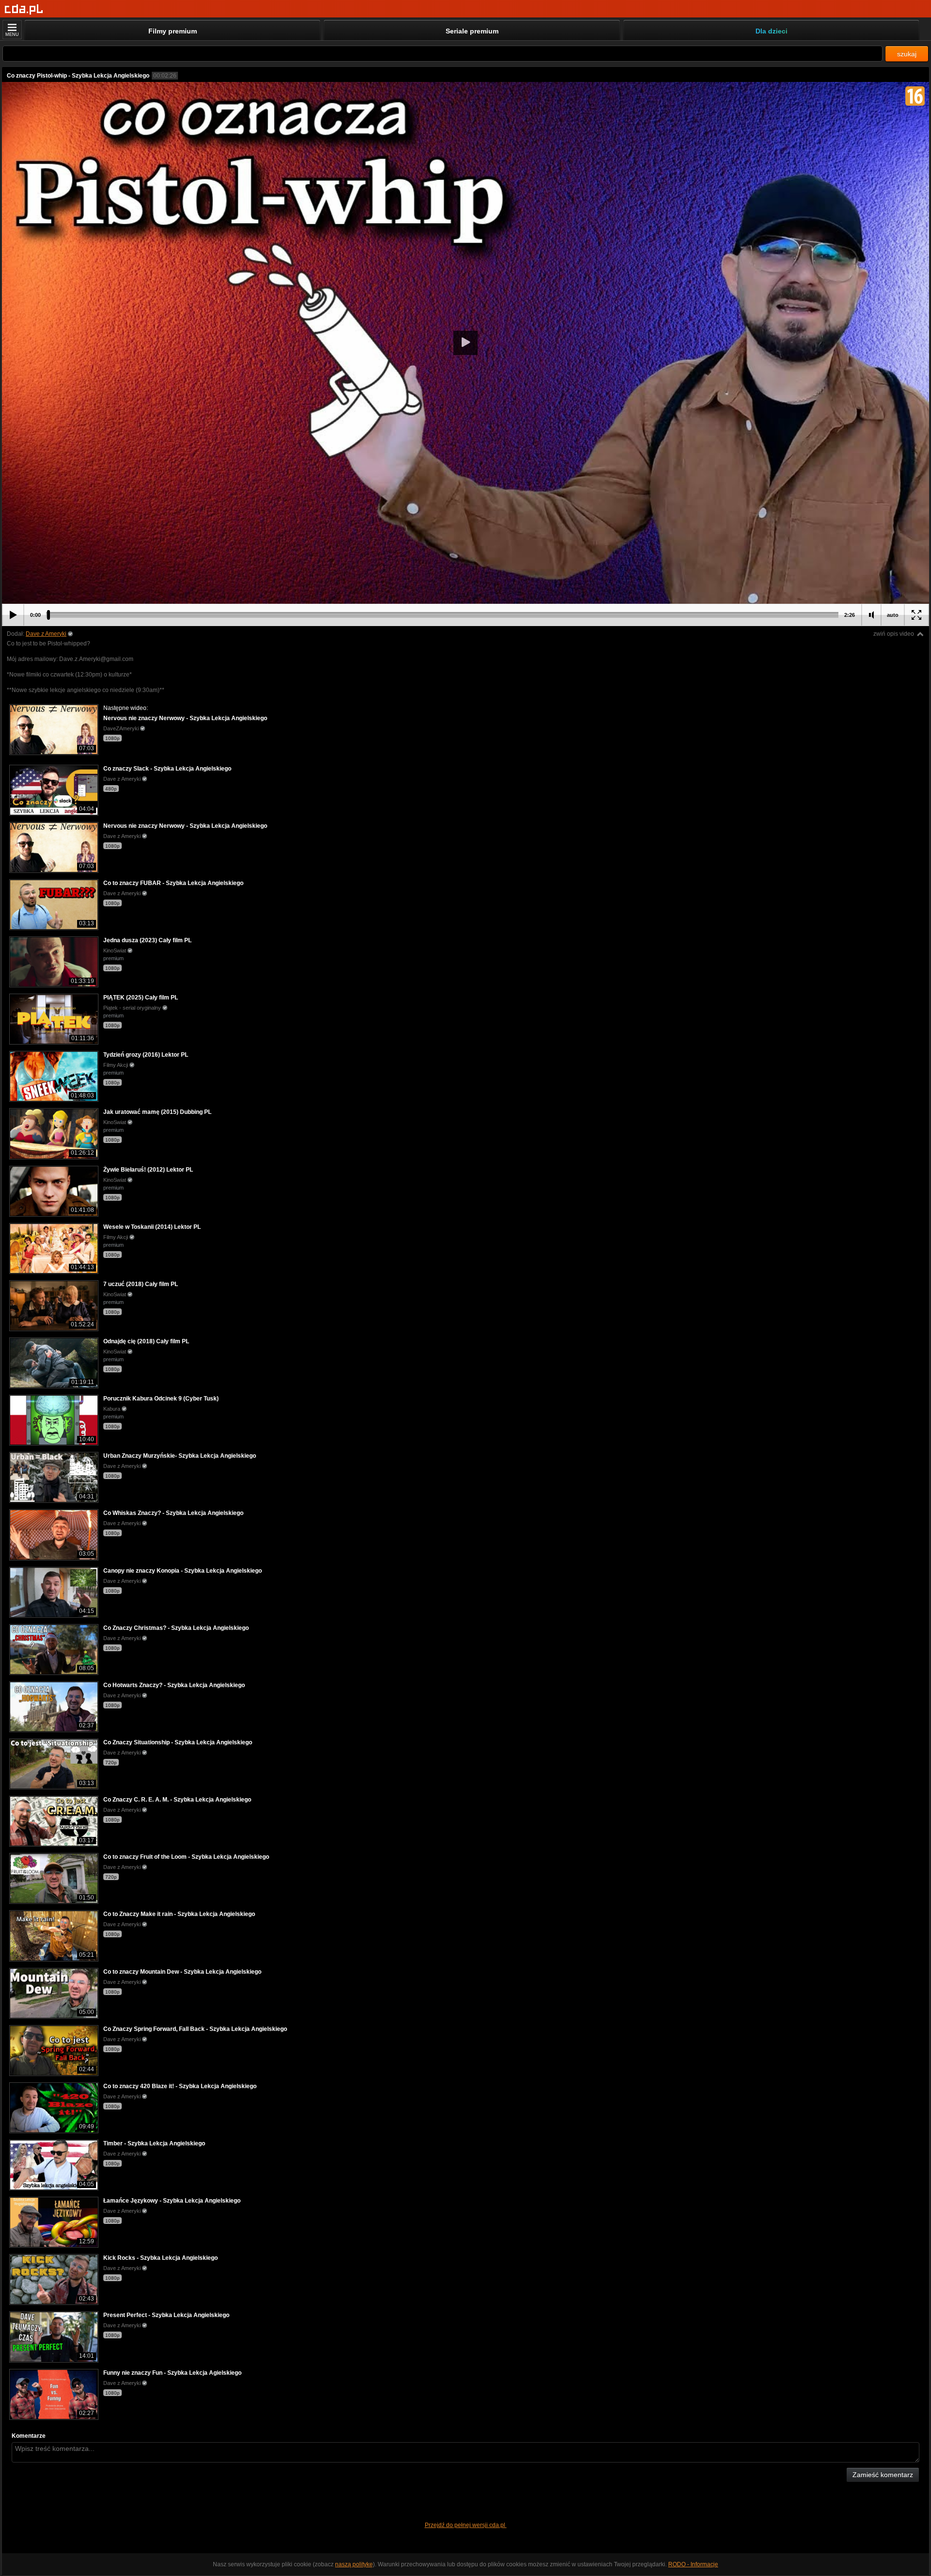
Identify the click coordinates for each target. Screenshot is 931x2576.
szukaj (907, 54)
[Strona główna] (24, 9)
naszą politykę (354, 2564)
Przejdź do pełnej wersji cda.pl (466, 2525)
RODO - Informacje (693, 2564)
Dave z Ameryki (46, 634)
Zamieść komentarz (883, 2475)
